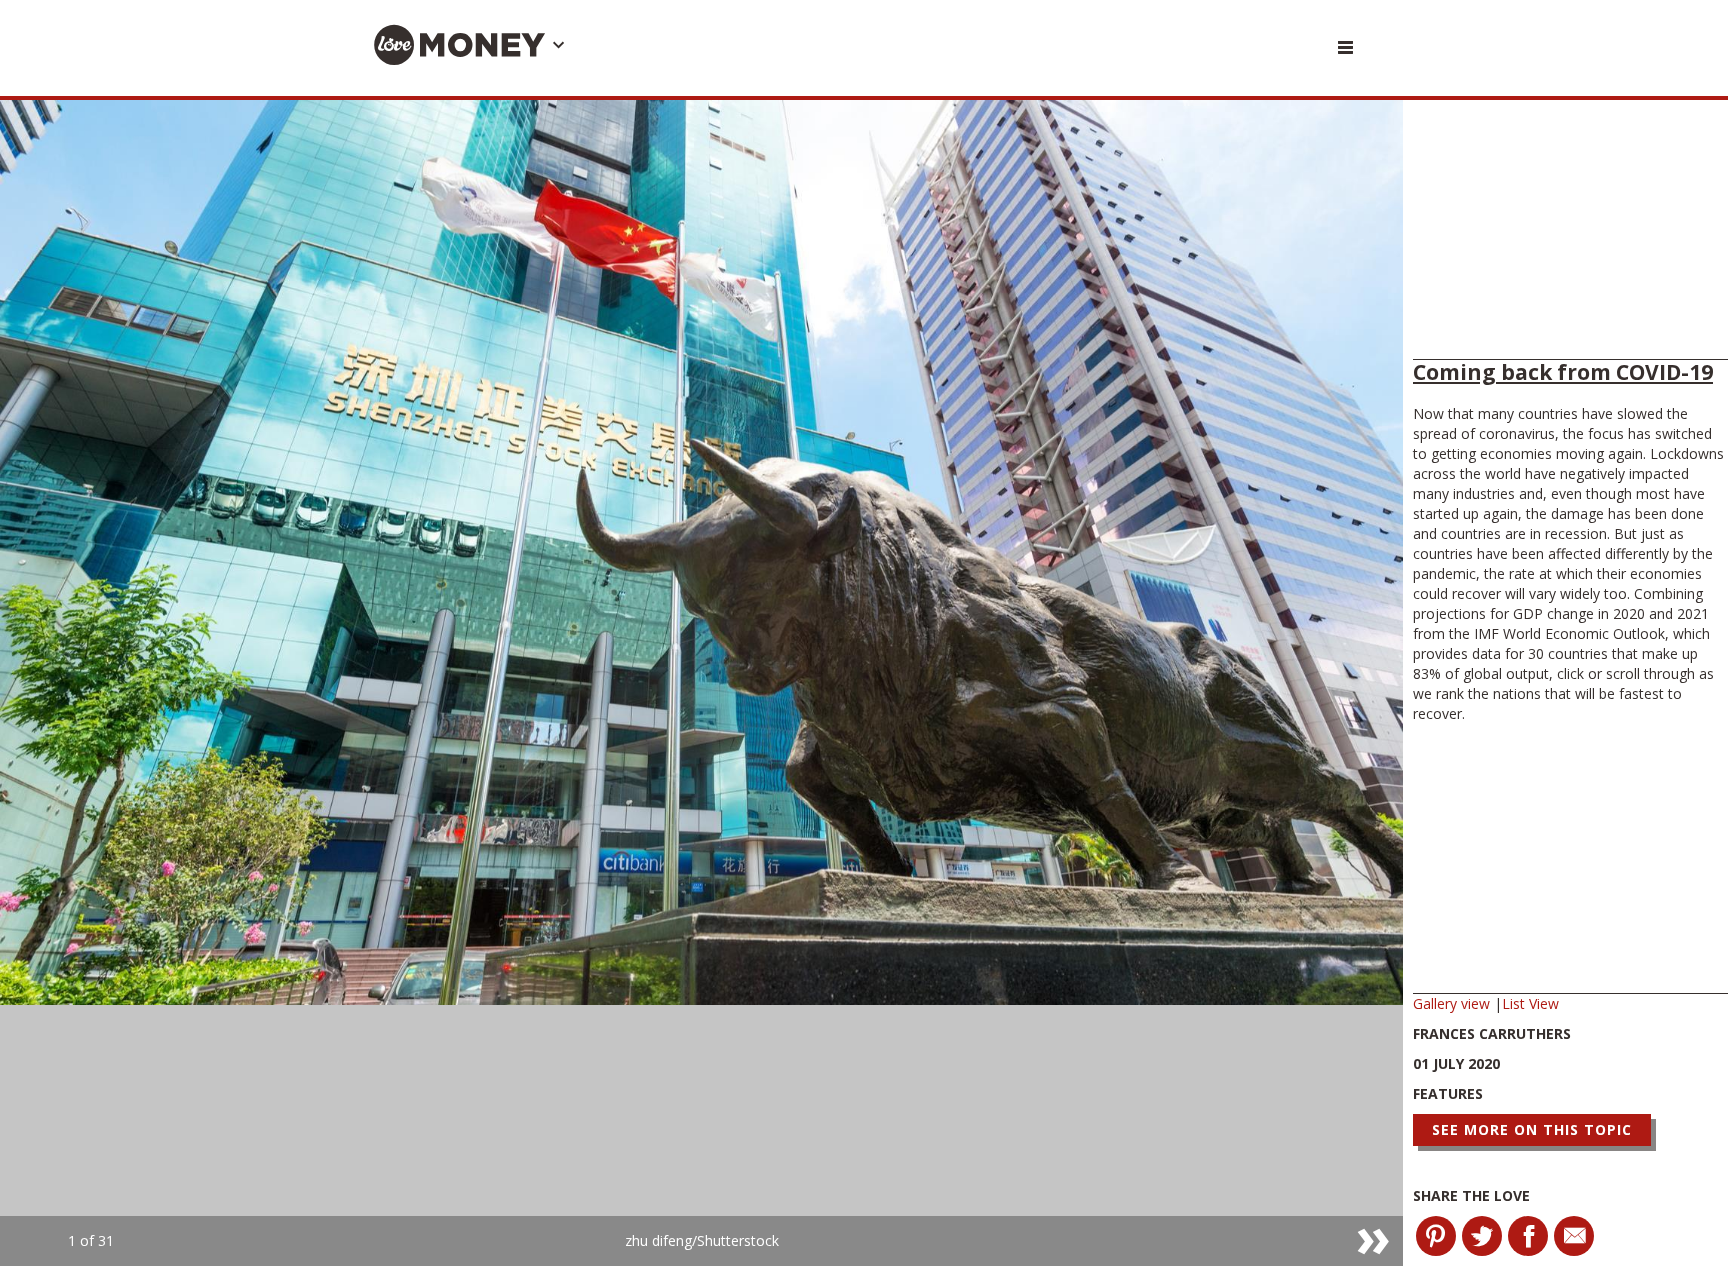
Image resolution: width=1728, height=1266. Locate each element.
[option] (701, 683)
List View (1530, 1003)
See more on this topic (1532, 1129)
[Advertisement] (1570, 235)
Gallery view (1453, 1003)
